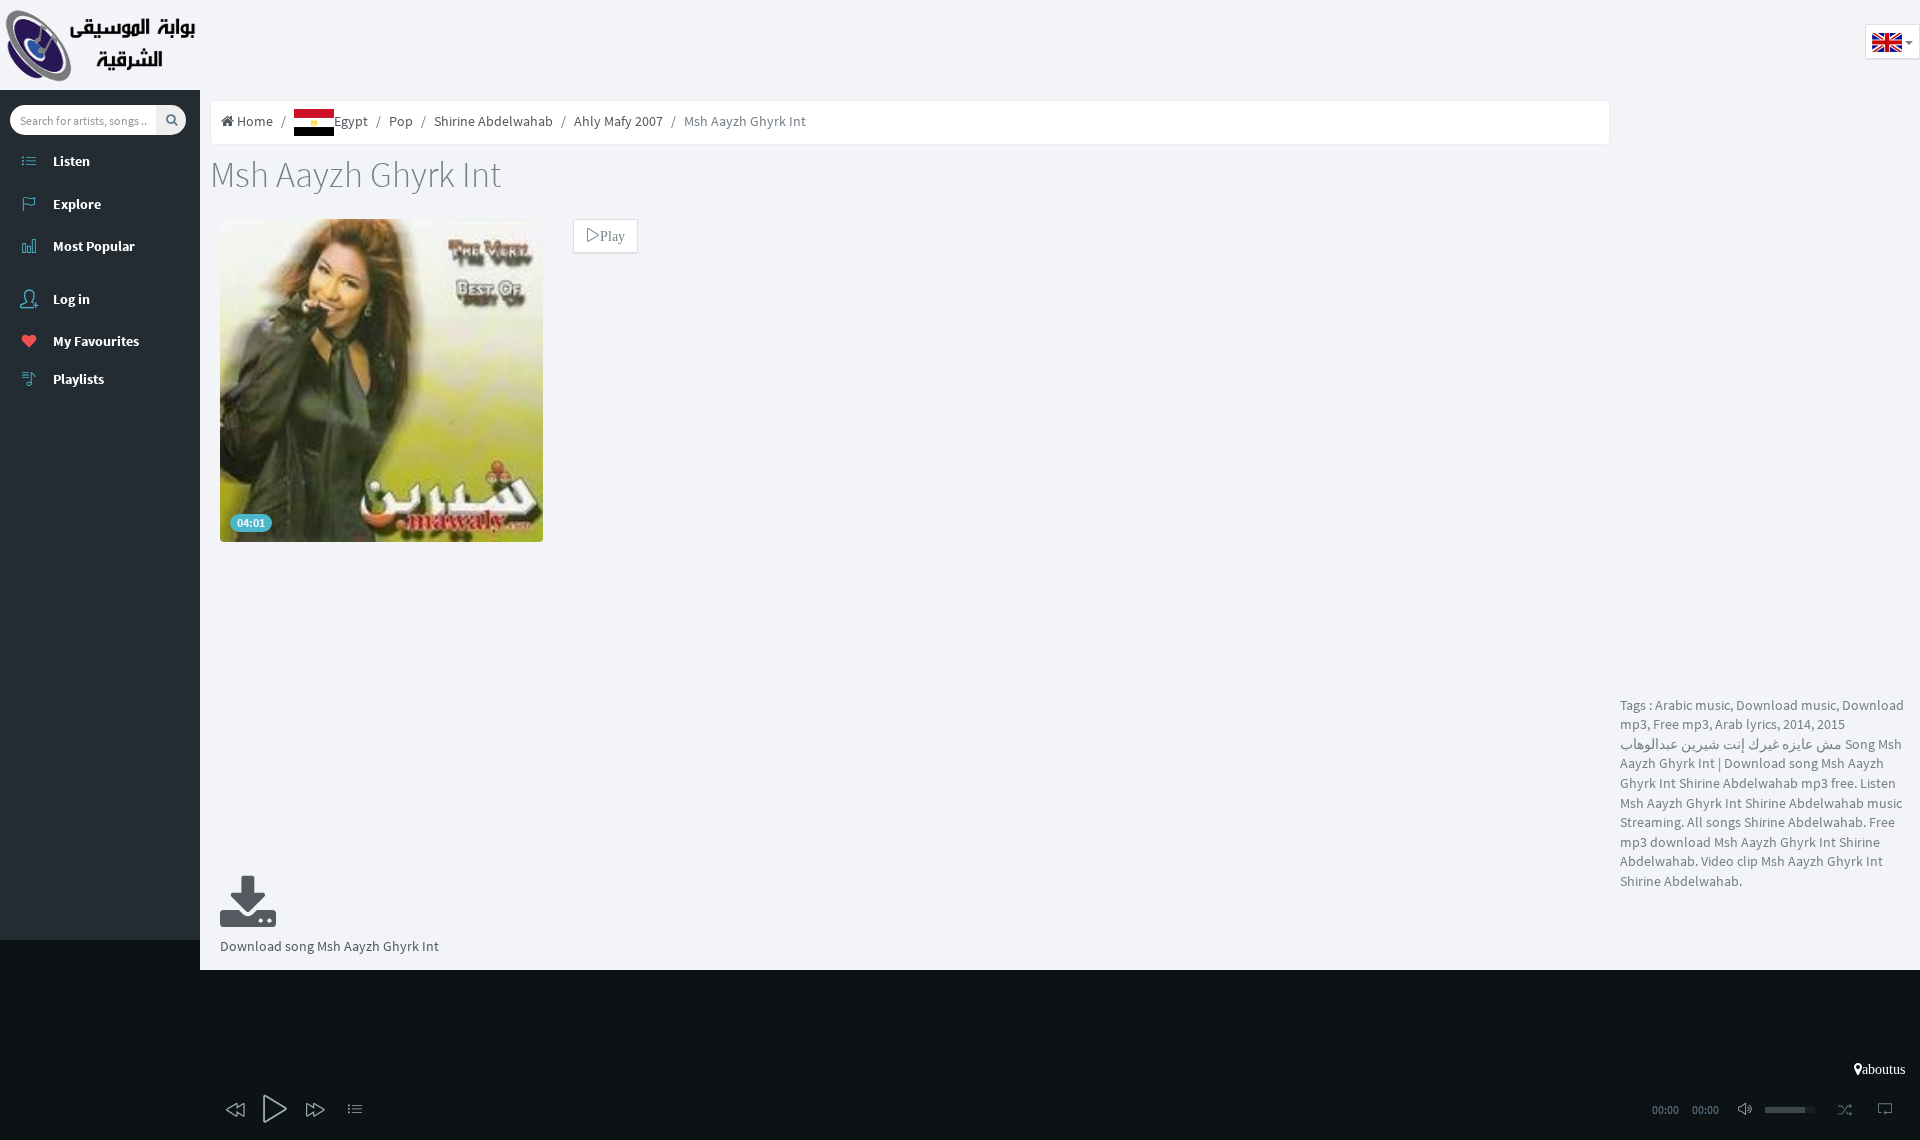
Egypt (351, 121)
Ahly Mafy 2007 (618, 121)
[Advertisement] (564, 45)
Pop (401, 121)
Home (253, 121)
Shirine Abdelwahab (493, 121)
